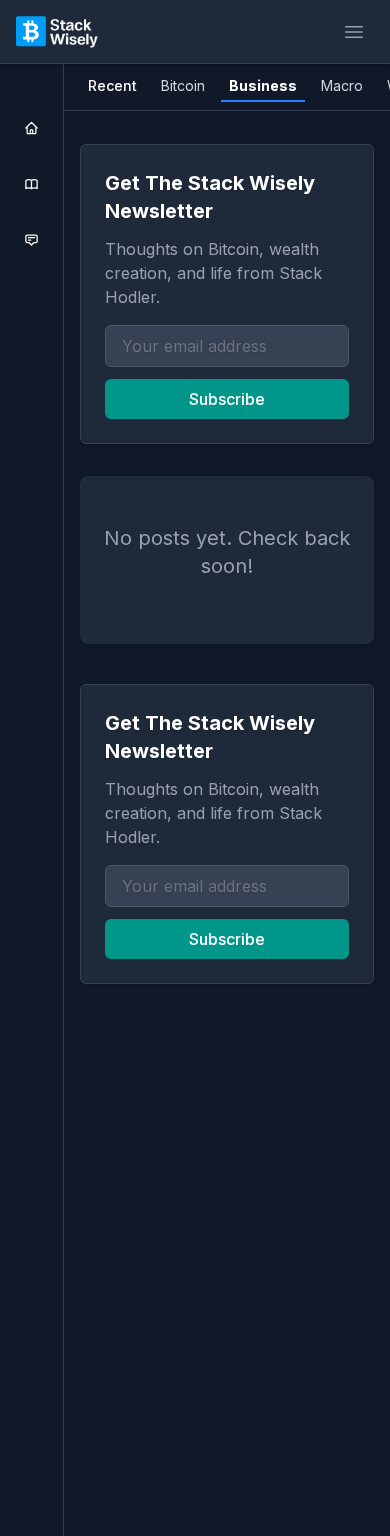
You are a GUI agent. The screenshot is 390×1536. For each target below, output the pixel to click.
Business (263, 85)
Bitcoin (183, 85)
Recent (112, 85)
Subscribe (227, 399)
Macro (342, 85)
